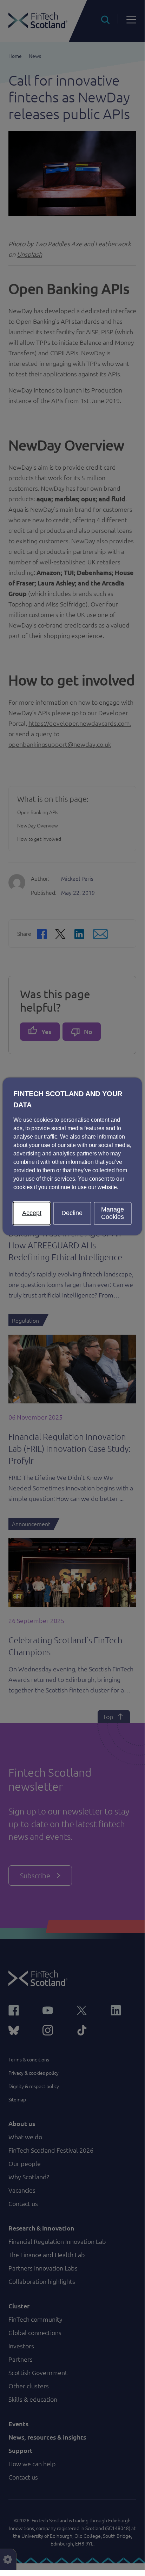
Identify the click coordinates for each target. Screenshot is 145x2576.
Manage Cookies (113, 1213)
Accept (32, 1213)
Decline (72, 1213)
